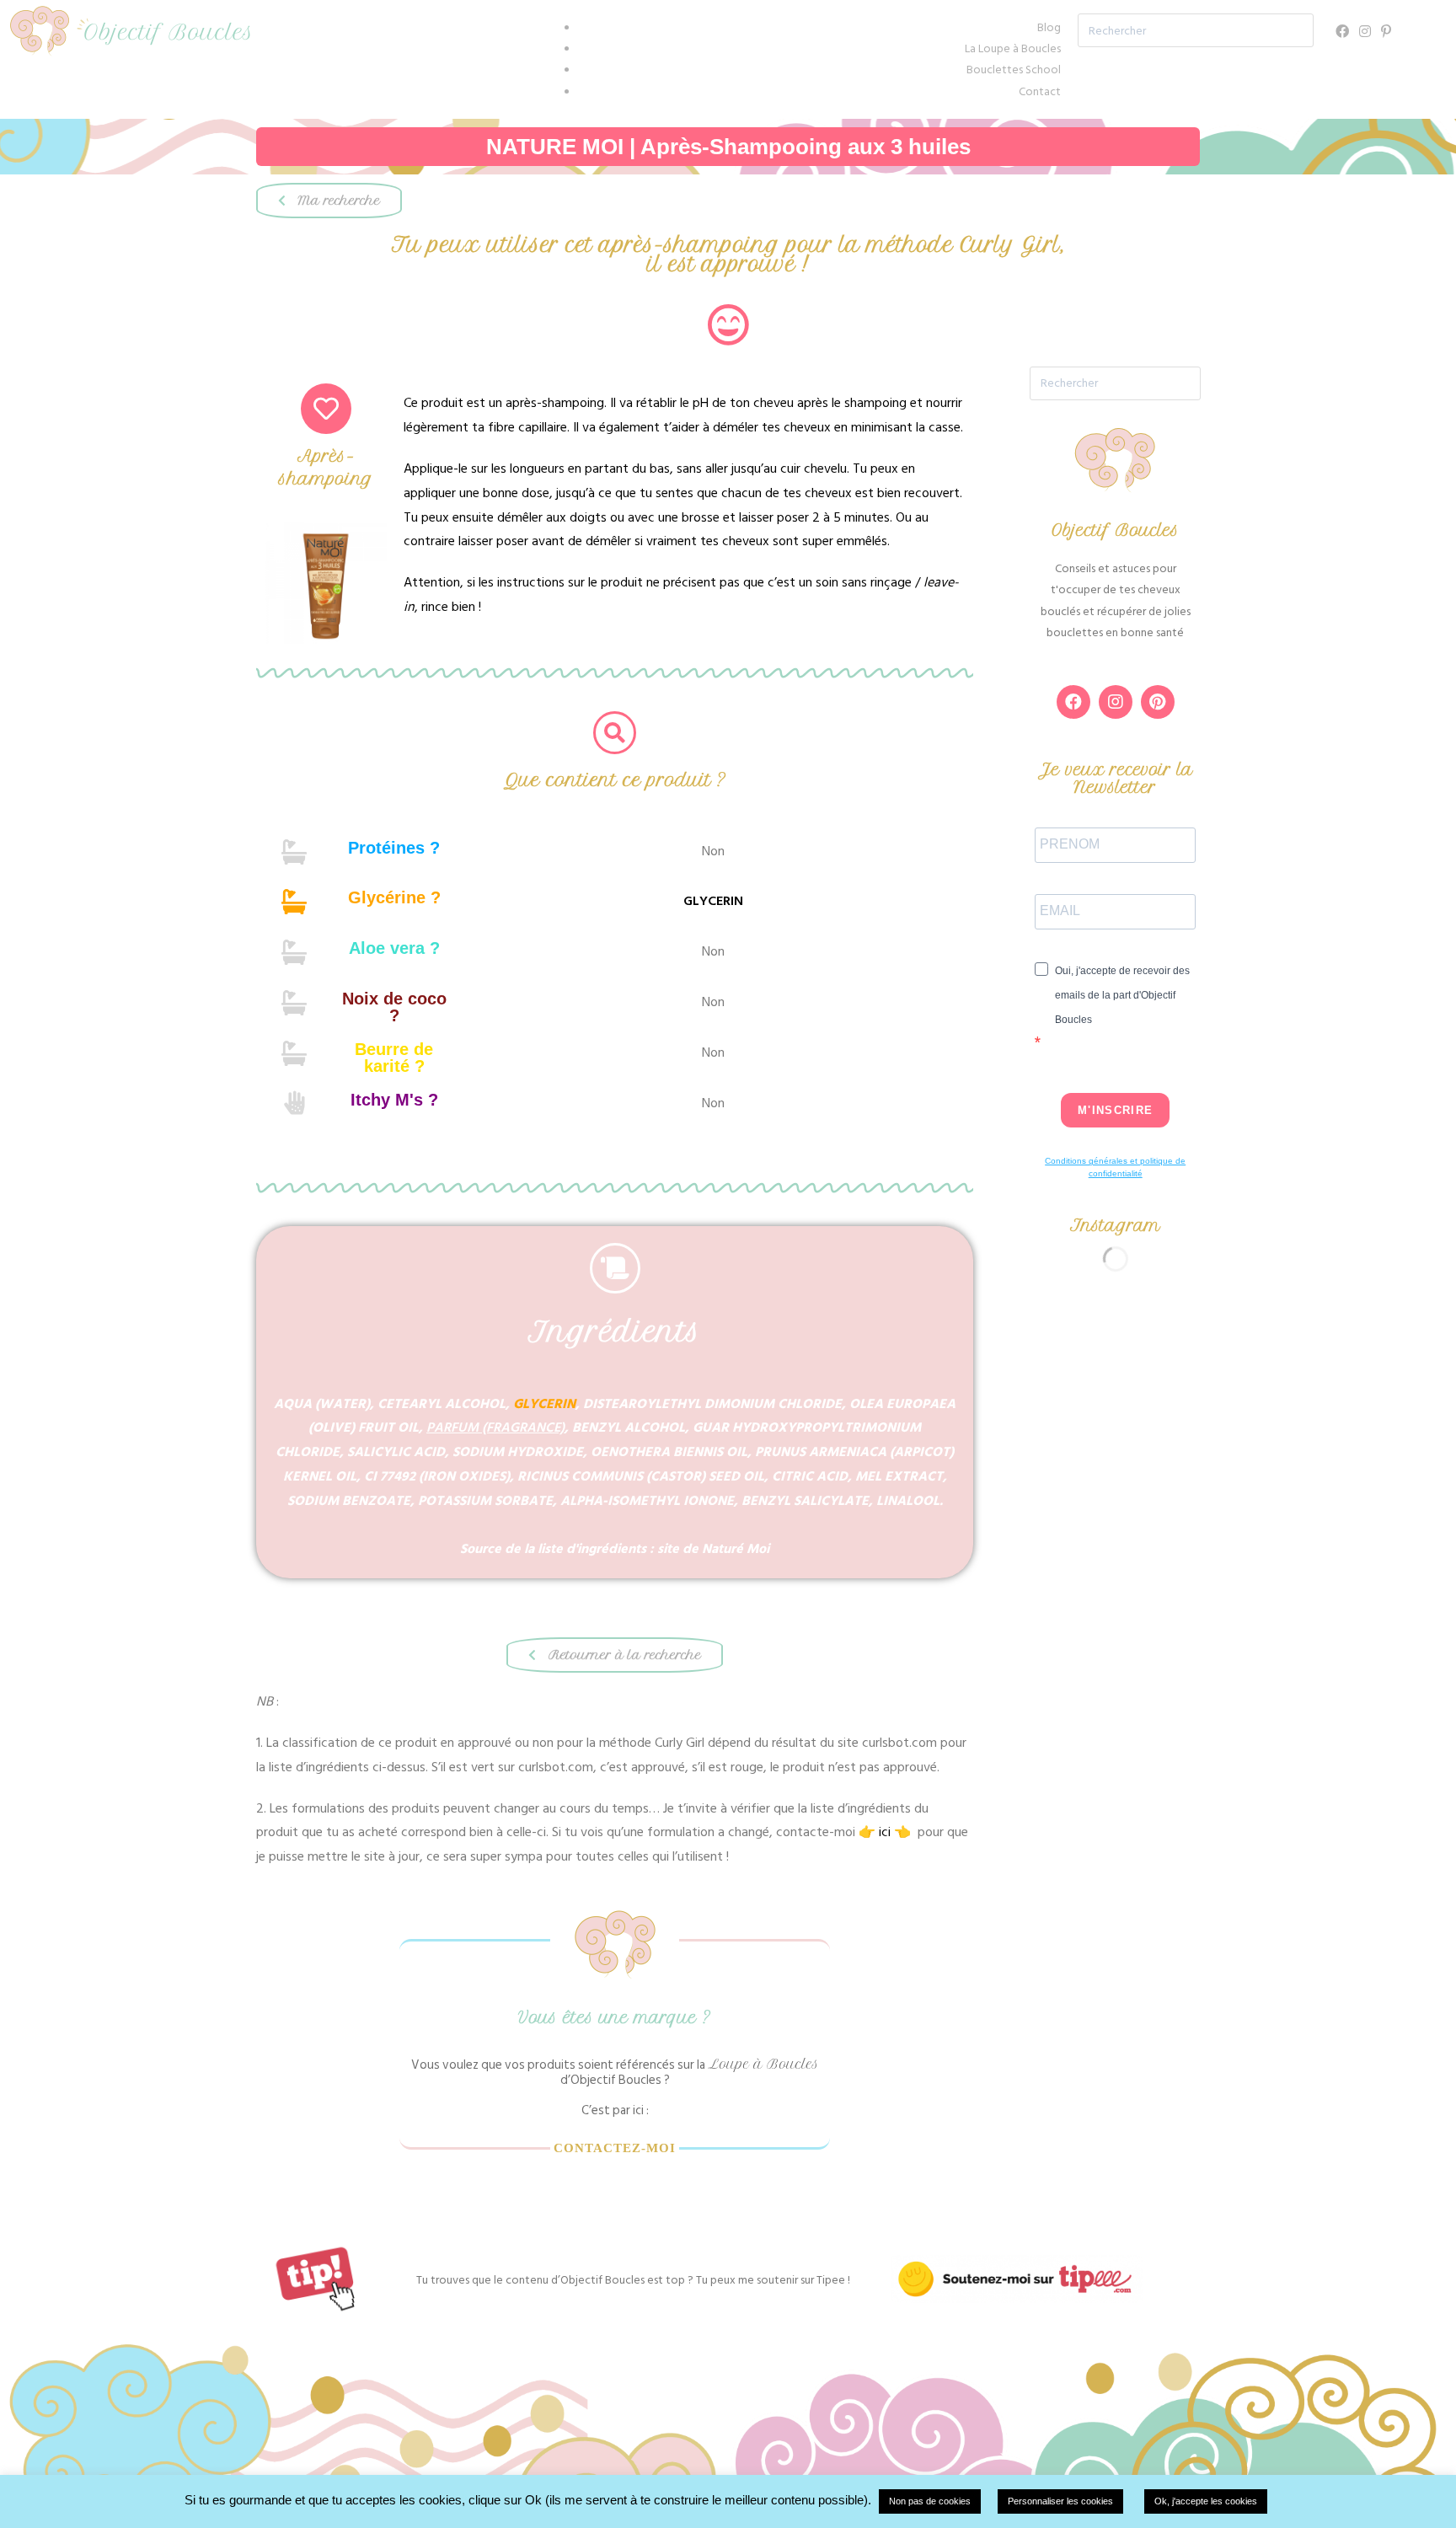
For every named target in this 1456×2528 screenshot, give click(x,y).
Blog (1049, 27)
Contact (1040, 91)
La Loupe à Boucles (1013, 48)
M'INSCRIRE (1115, 1110)
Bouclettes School (1014, 70)
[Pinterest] (1386, 32)
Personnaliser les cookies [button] (1060, 2501)
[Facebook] (1342, 32)
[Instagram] (1365, 32)
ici (885, 1832)
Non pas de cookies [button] (930, 2501)
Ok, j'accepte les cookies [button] (1206, 2501)
